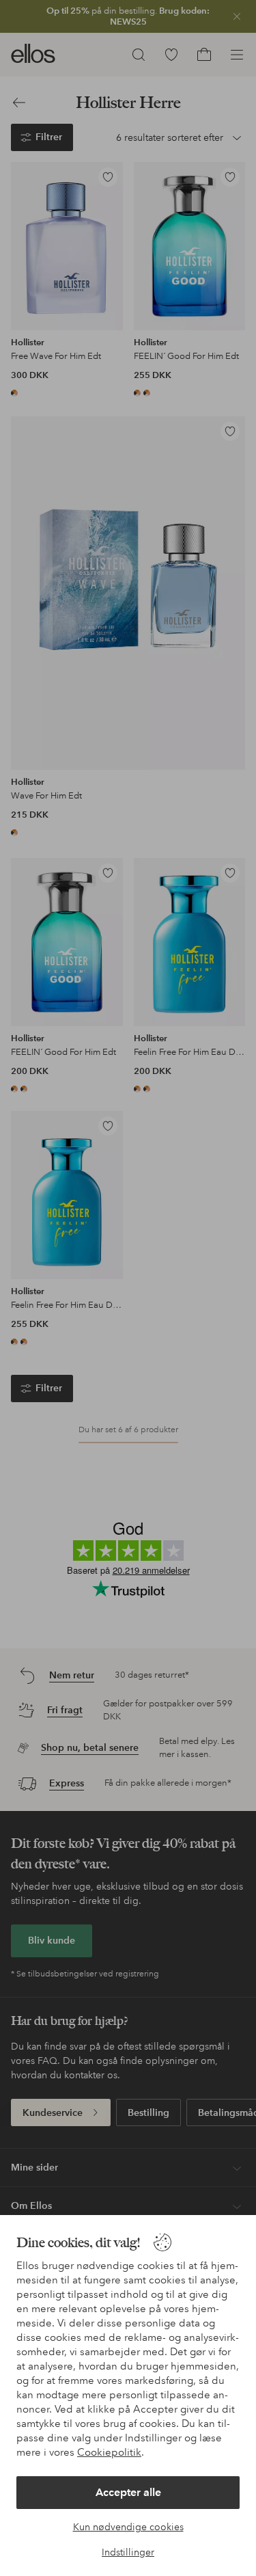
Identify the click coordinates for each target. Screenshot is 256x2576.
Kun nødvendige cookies (128, 2527)
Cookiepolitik (109, 2452)
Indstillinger (128, 2552)
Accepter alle (128, 2492)
